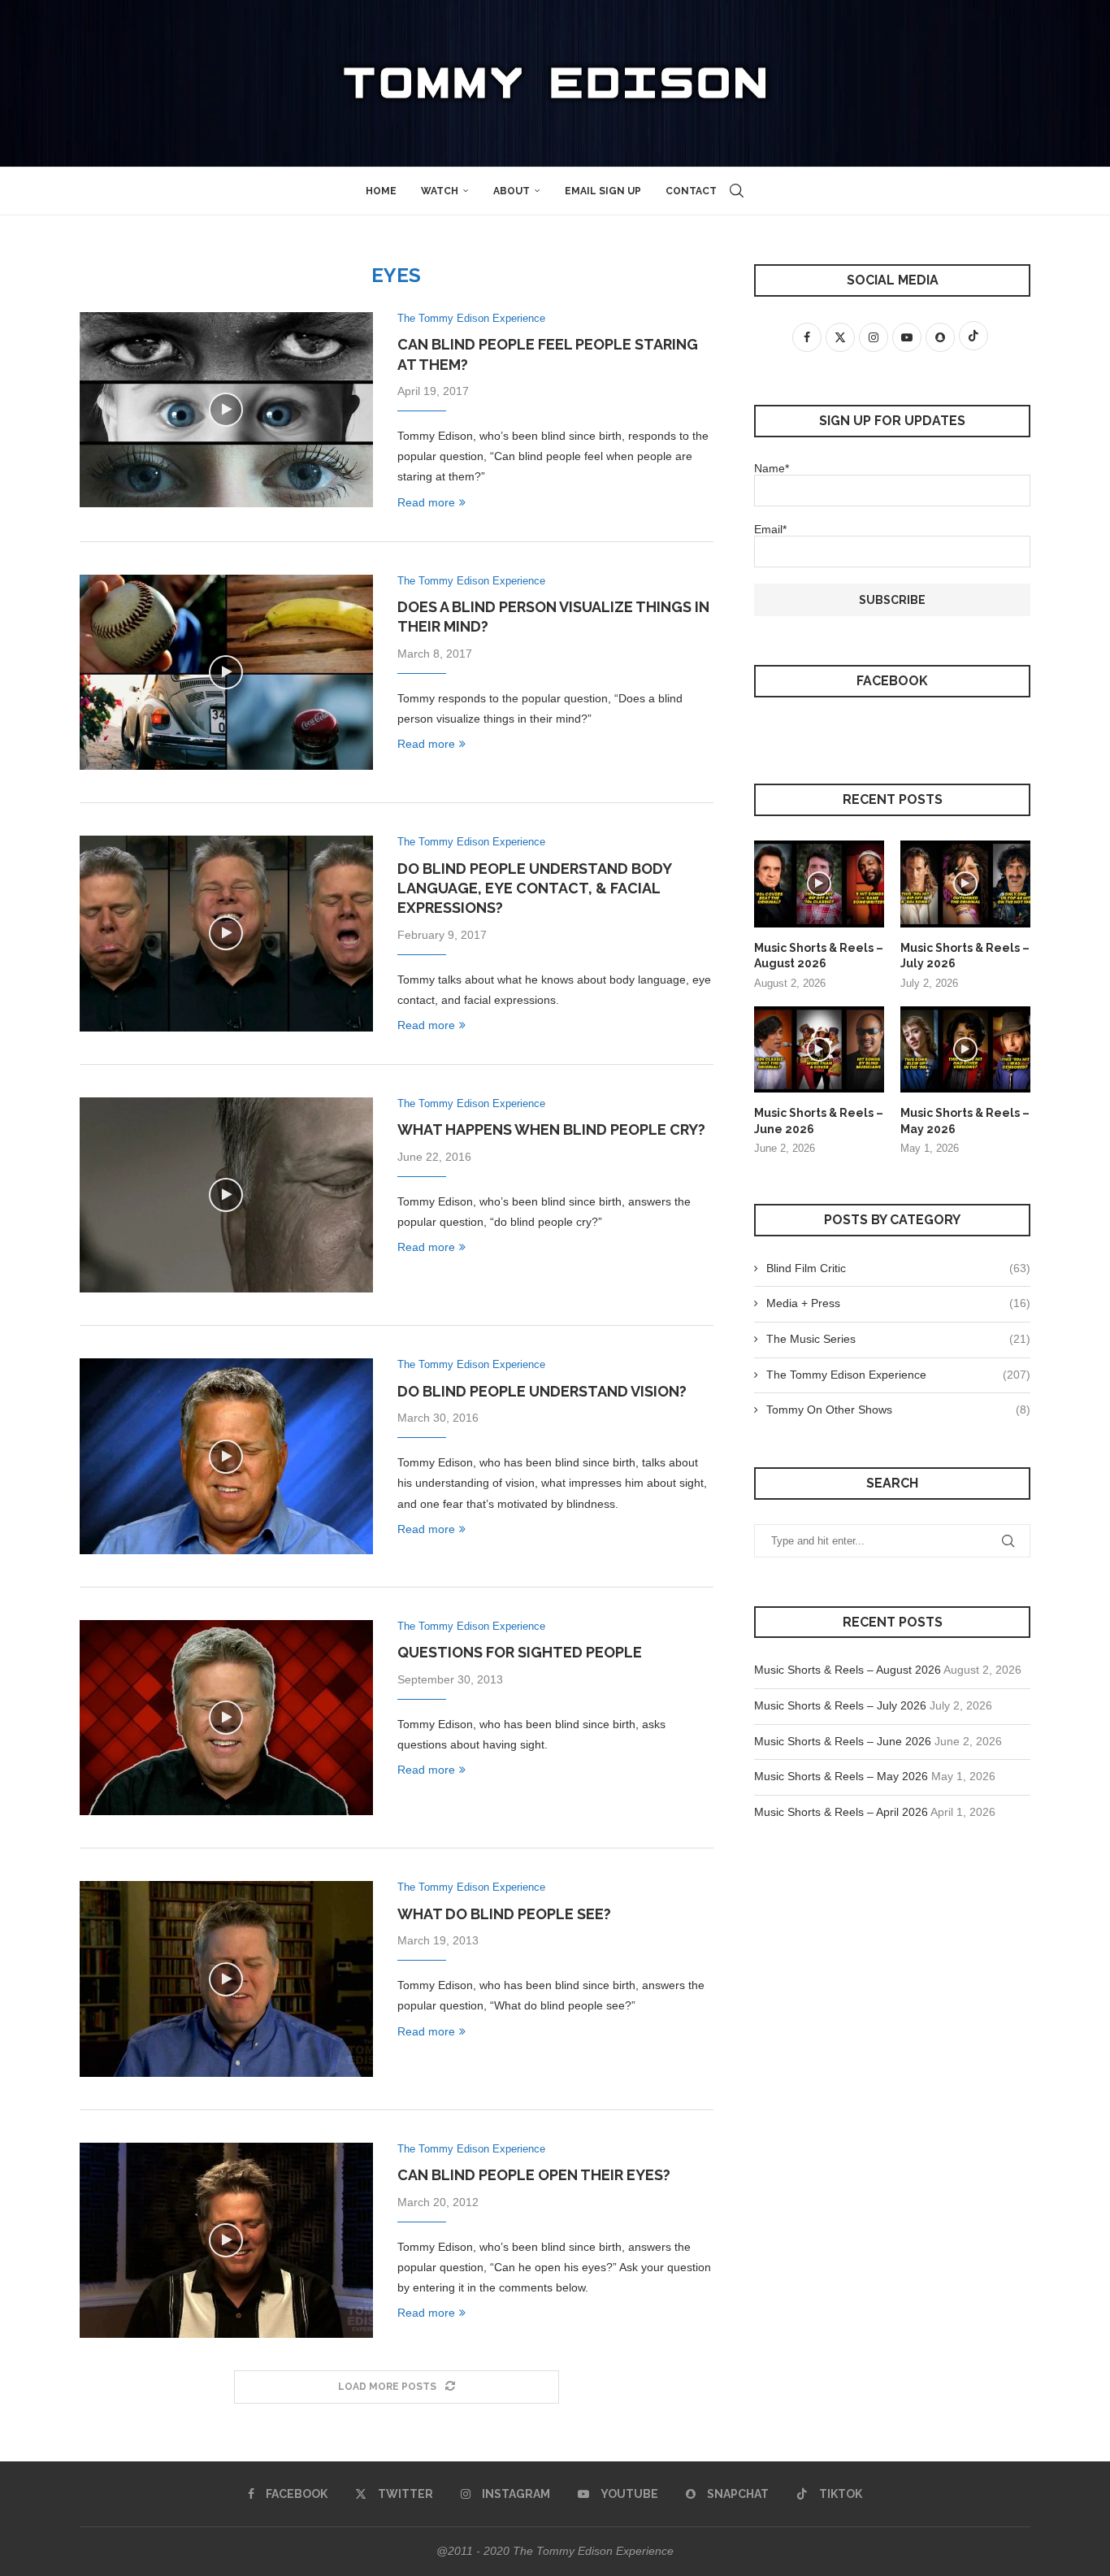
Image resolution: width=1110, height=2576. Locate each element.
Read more (426, 502)
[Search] (737, 191)
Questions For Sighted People (520, 1652)
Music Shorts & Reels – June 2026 (819, 1121)
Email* (770, 529)
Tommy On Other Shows (898, 1410)
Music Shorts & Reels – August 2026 (819, 956)
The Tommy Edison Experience (898, 1375)
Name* (772, 468)
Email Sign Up (603, 191)
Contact (691, 191)
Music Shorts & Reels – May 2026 (965, 1121)
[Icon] (226, 410)
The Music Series (898, 1339)
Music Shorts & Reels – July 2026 (965, 956)
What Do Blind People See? (504, 1914)
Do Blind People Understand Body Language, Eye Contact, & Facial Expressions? (534, 888)
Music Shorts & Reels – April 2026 (841, 1812)
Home (381, 191)
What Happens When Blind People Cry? (551, 1129)
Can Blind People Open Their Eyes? (534, 2175)
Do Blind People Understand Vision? (542, 1391)
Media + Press (898, 1303)
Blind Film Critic (898, 1268)
